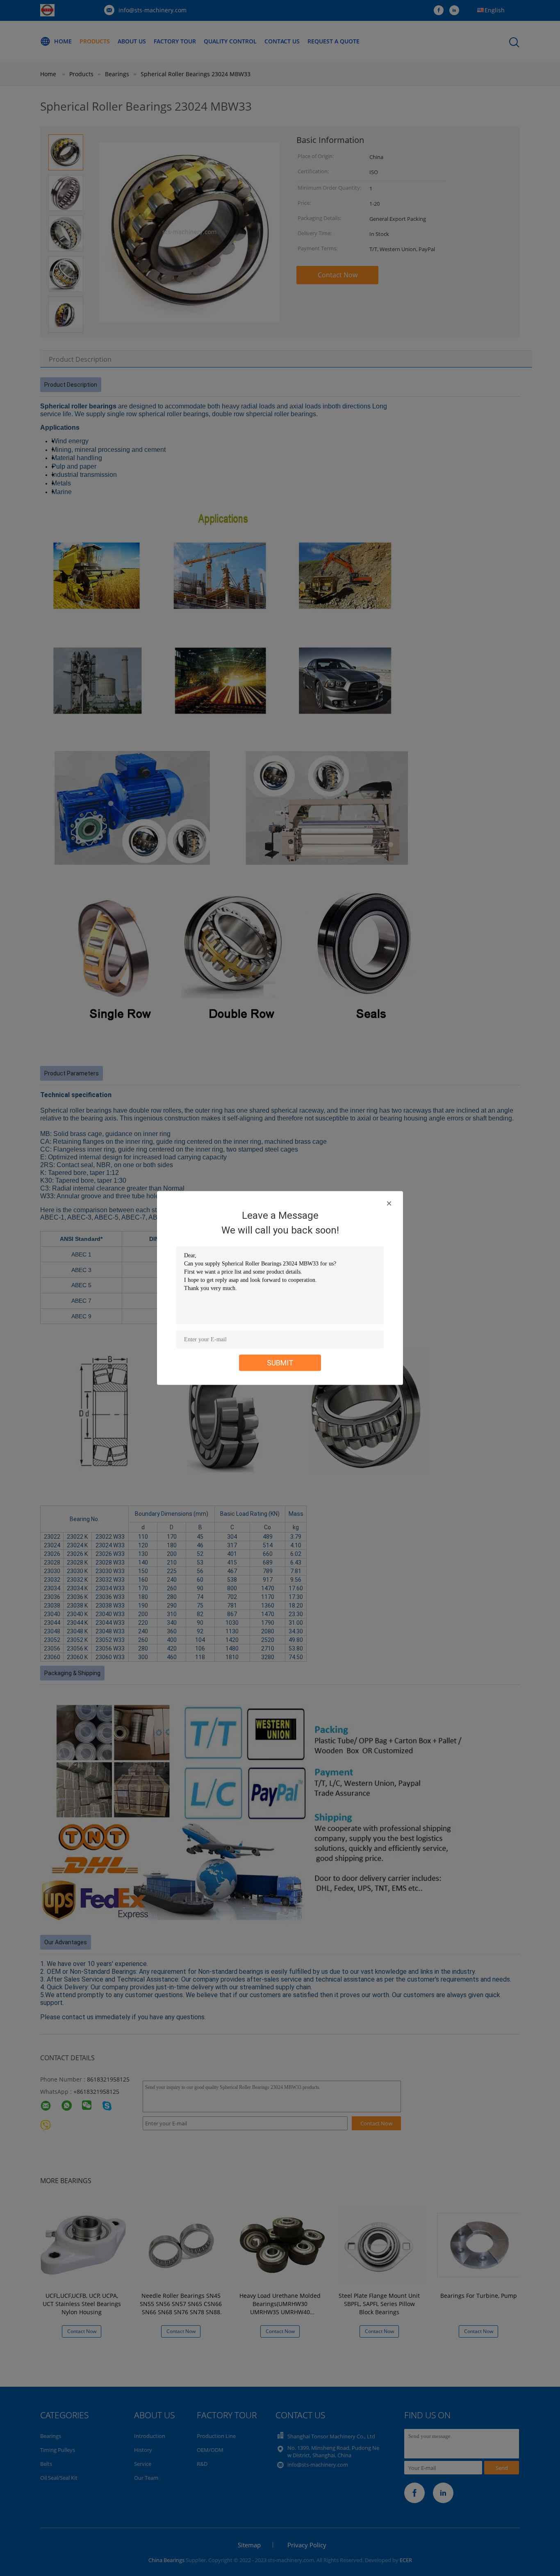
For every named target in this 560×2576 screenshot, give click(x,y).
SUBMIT (280, 1363)
